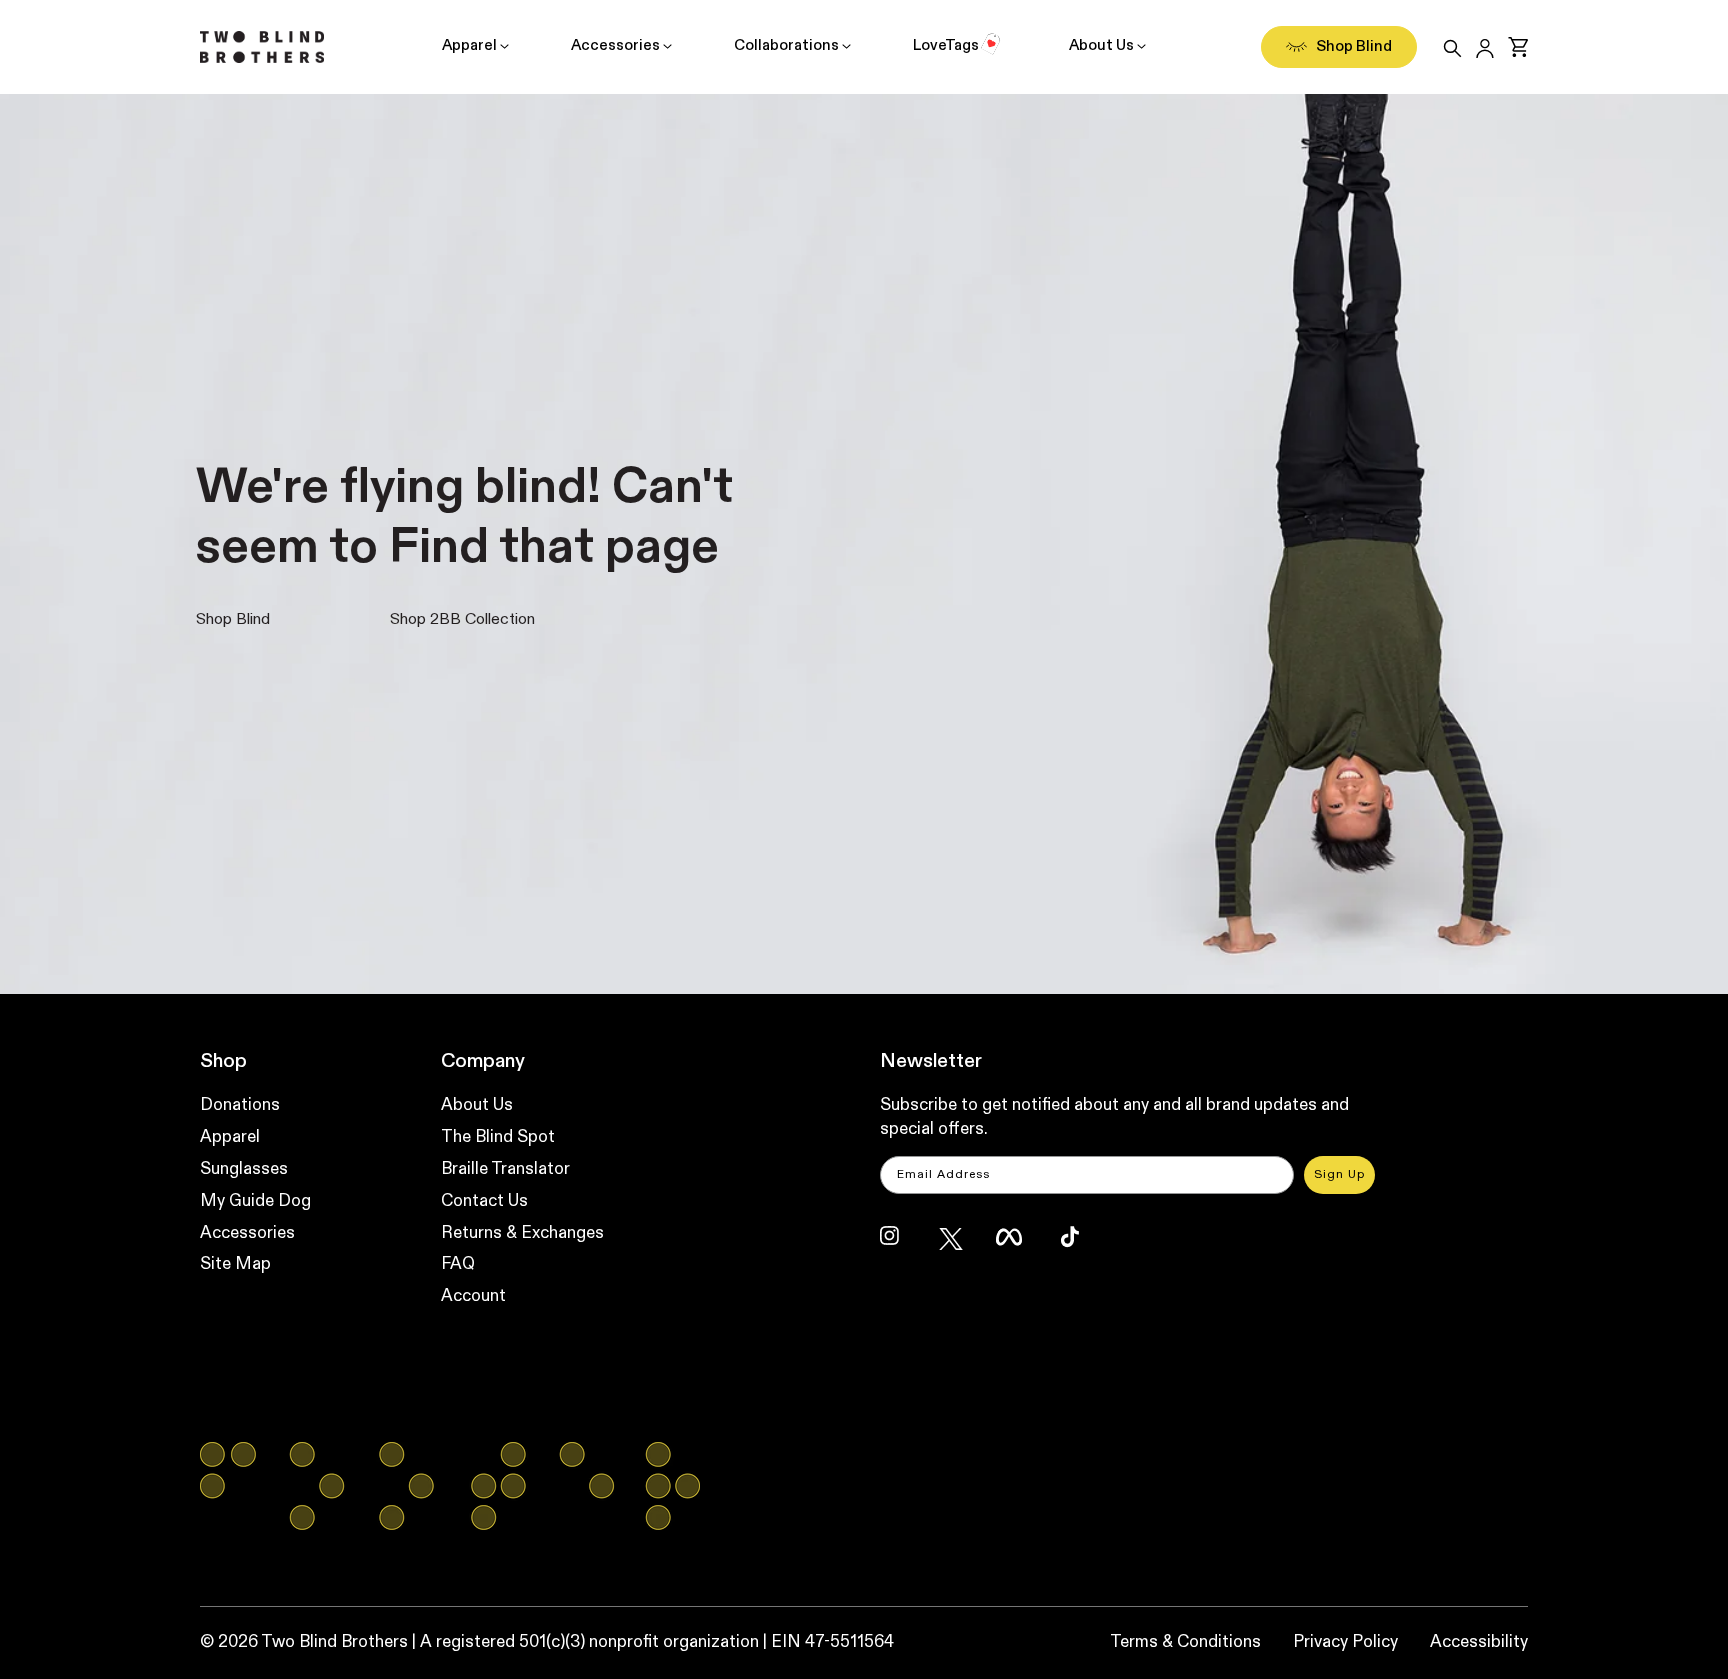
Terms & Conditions (1185, 1642)
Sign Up (1339, 1175)
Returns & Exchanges (522, 1233)
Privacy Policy (1345, 1642)
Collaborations (786, 45)
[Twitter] (958, 1246)
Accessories (615, 45)
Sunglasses (244, 1169)
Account (473, 1296)
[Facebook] (1016, 1246)
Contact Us (484, 1201)
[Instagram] (900, 1246)
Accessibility (1479, 1642)
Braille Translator (505, 1169)
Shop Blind (233, 620)
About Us (1101, 45)
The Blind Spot (498, 1137)
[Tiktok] (1080, 1246)
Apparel (469, 45)
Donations (240, 1105)
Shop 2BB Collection (462, 620)
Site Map (235, 1264)
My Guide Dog (255, 1201)
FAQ (458, 1264)
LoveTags (946, 45)
